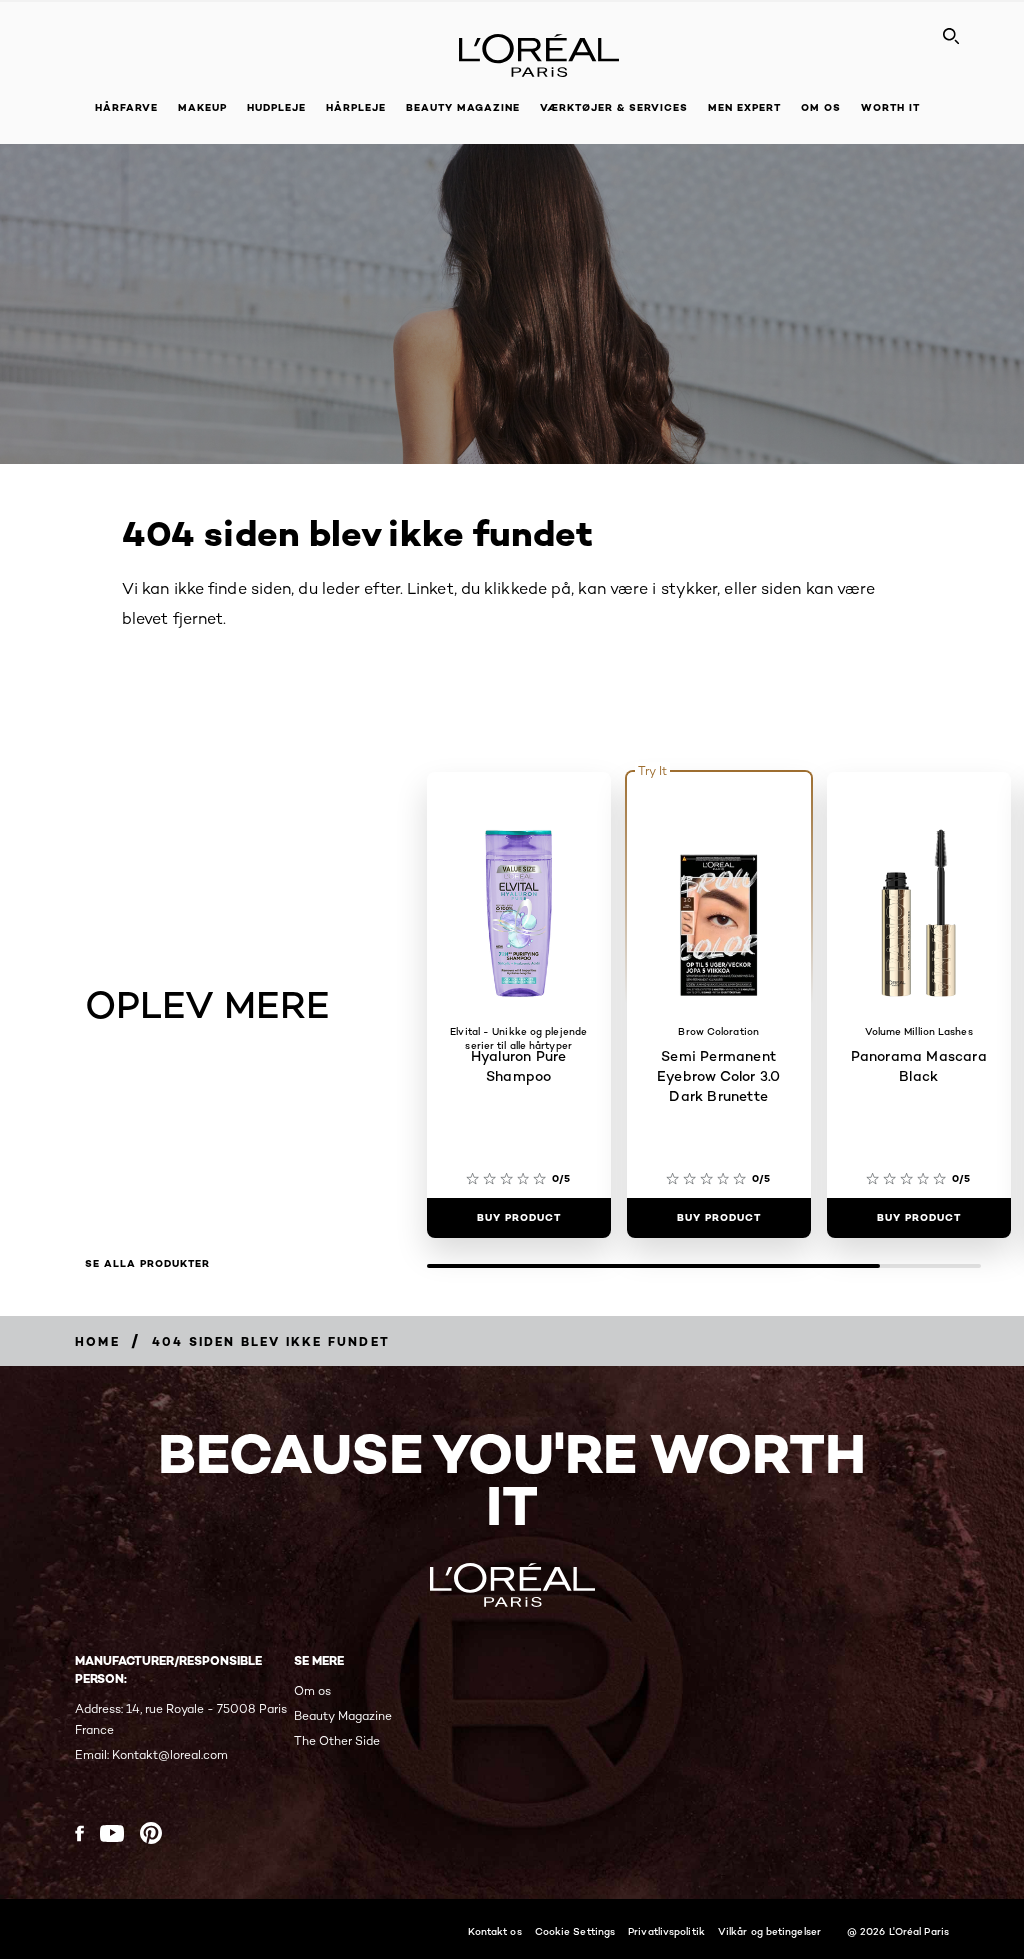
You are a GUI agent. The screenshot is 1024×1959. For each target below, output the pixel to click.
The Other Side (337, 1740)
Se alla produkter (147, 1264)
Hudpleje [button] (276, 107)
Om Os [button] (821, 107)
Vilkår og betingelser (769, 1931)
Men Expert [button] (744, 107)
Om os (312, 1690)
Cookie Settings (575, 1931)
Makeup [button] (202, 107)
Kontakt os (495, 1931)
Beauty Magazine (463, 107)
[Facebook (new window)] (79, 1833)
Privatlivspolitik (666, 1931)
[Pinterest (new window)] (151, 1833)
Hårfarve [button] (126, 107)
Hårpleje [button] (356, 107)
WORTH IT (890, 107)
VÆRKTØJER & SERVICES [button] (614, 107)
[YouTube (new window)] (112, 1833)
